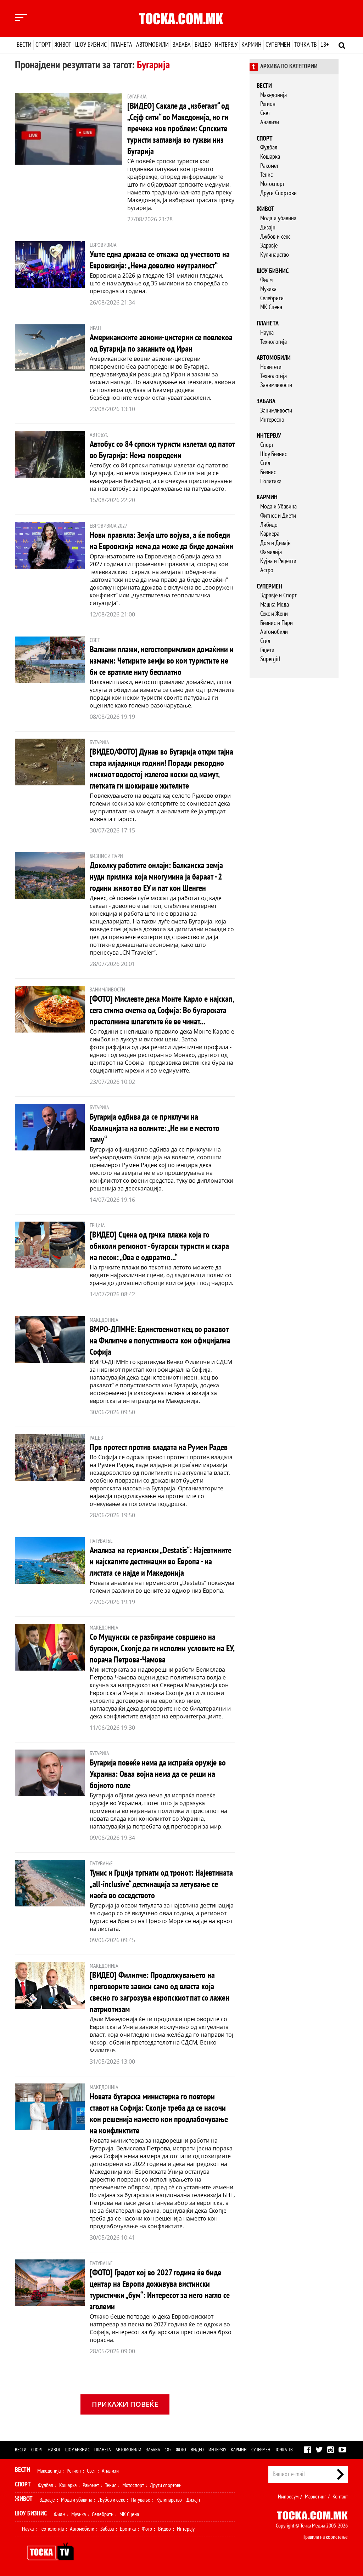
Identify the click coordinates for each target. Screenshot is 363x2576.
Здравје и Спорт (278, 595)
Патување (141, 2500)
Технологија (273, 342)
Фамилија (271, 552)
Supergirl (270, 659)
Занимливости (276, 385)
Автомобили (152, 45)
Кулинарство (275, 255)
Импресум (288, 2497)
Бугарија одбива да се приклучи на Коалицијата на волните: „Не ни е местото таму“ (155, 1128)
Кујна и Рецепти (278, 561)
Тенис (266, 175)
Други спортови (166, 2485)
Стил (265, 463)
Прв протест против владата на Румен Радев (159, 1447)
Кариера (270, 534)
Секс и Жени (274, 614)
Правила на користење (325, 2537)
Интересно (272, 420)
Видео (203, 45)
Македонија (273, 95)
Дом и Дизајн (275, 543)
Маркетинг (315, 2497)
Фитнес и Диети (278, 516)
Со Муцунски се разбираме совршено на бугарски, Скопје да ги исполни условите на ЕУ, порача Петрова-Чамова (162, 1648)
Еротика (128, 2529)
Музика (268, 289)
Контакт (340, 2497)
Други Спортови (278, 193)
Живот (63, 45)
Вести (24, 45)
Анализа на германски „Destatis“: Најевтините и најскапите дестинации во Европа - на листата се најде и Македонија (161, 1562)
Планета (121, 45)
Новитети (271, 367)
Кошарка (270, 157)
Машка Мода (275, 605)
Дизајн (268, 228)
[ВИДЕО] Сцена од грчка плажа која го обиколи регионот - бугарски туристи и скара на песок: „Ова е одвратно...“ (159, 1246)
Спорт (43, 45)
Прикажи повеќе (125, 2404)
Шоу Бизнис (273, 454)
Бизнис (268, 472)
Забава (182, 45)
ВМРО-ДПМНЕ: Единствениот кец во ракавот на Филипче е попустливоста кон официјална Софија (160, 1341)
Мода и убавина (278, 218)
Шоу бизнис (91, 45)
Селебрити (272, 298)
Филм (266, 280)
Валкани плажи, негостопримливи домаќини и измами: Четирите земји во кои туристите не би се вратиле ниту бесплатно (162, 661)
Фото (181, 2450)
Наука (267, 333)
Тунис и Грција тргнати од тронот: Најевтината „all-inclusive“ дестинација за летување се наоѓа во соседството (161, 1884)
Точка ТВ (305, 45)
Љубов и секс (275, 237)
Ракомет (269, 166)
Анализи (270, 122)
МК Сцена (271, 307)
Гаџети (267, 650)
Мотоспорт (272, 184)
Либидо (269, 525)
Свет (265, 113)
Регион (268, 104)
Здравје (269, 246)
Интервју (226, 45)
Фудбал (269, 147)
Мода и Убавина (278, 507)
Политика (271, 481)
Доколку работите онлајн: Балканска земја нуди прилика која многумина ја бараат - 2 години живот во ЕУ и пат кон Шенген (156, 877)
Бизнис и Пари (277, 623)
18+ (325, 45)
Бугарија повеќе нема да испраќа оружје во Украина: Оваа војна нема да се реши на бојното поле (158, 1774)
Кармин (252, 45)
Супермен (278, 45)
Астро (267, 570)
